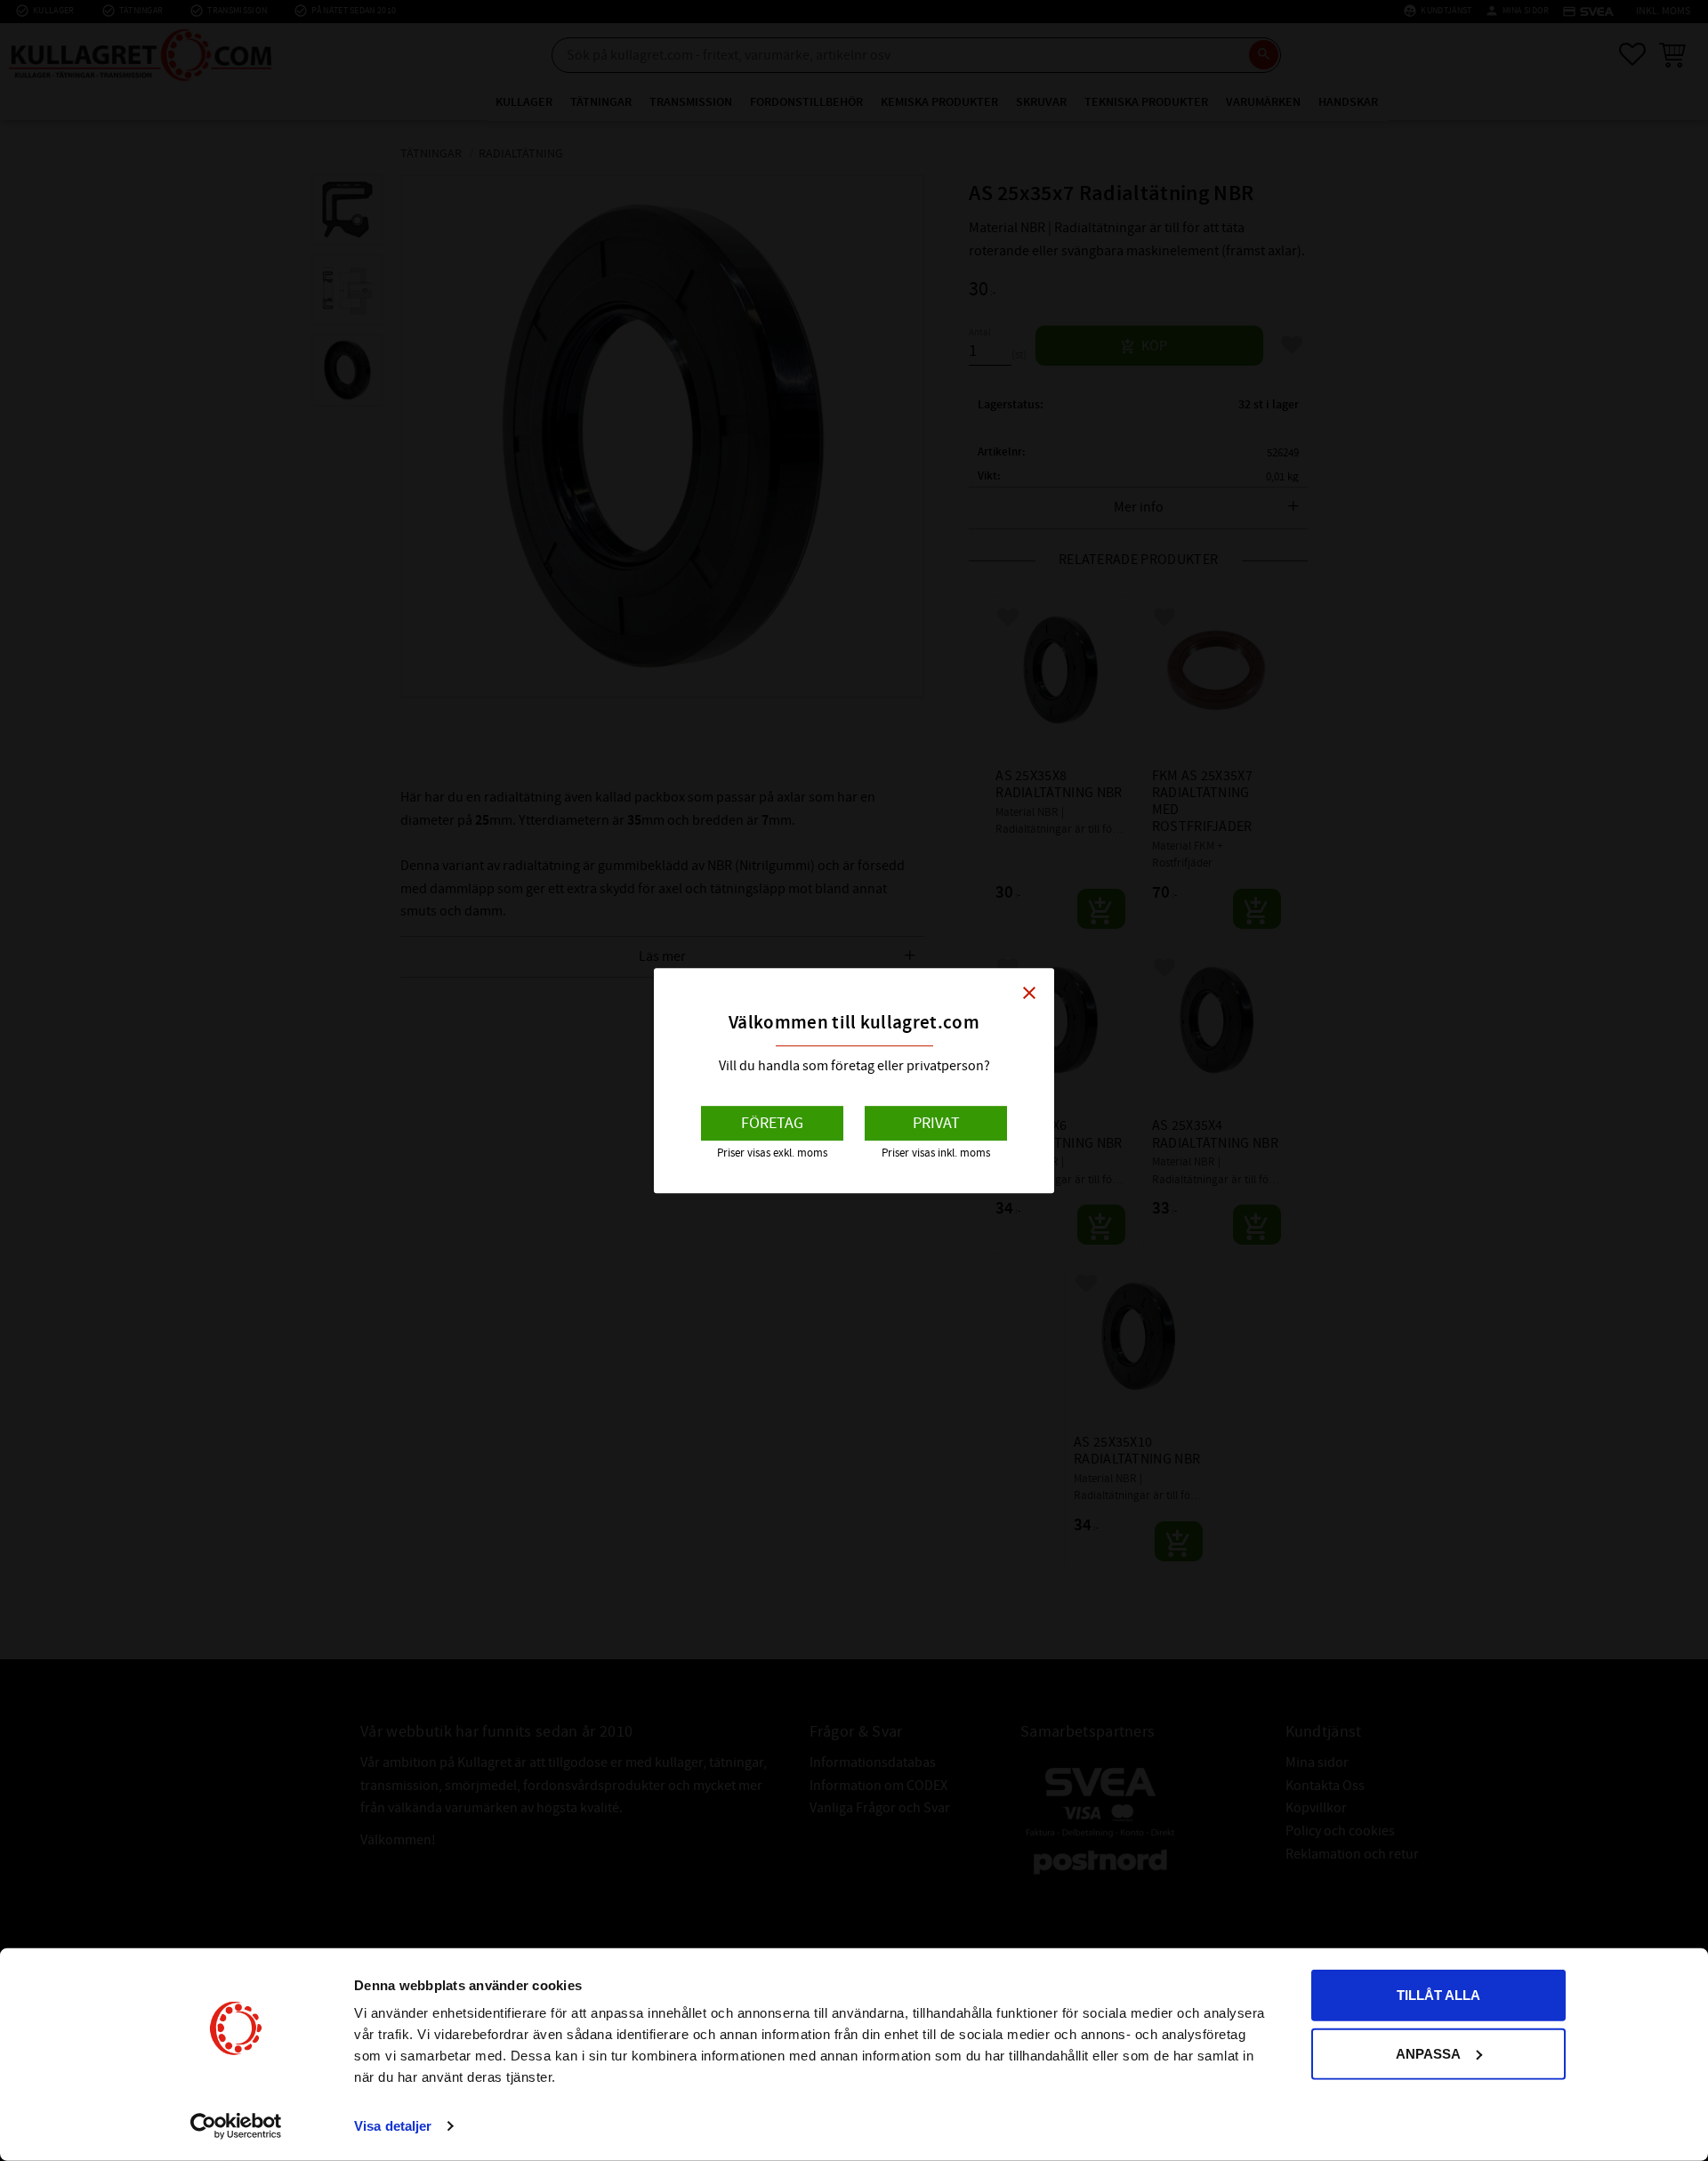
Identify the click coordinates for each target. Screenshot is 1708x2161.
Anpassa (1428, 2053)
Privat (936, 1123)
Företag (772, 1123)
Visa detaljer (393, 2126)
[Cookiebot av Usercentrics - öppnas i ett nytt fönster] (236, 2126)
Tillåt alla (1438, 1995)
